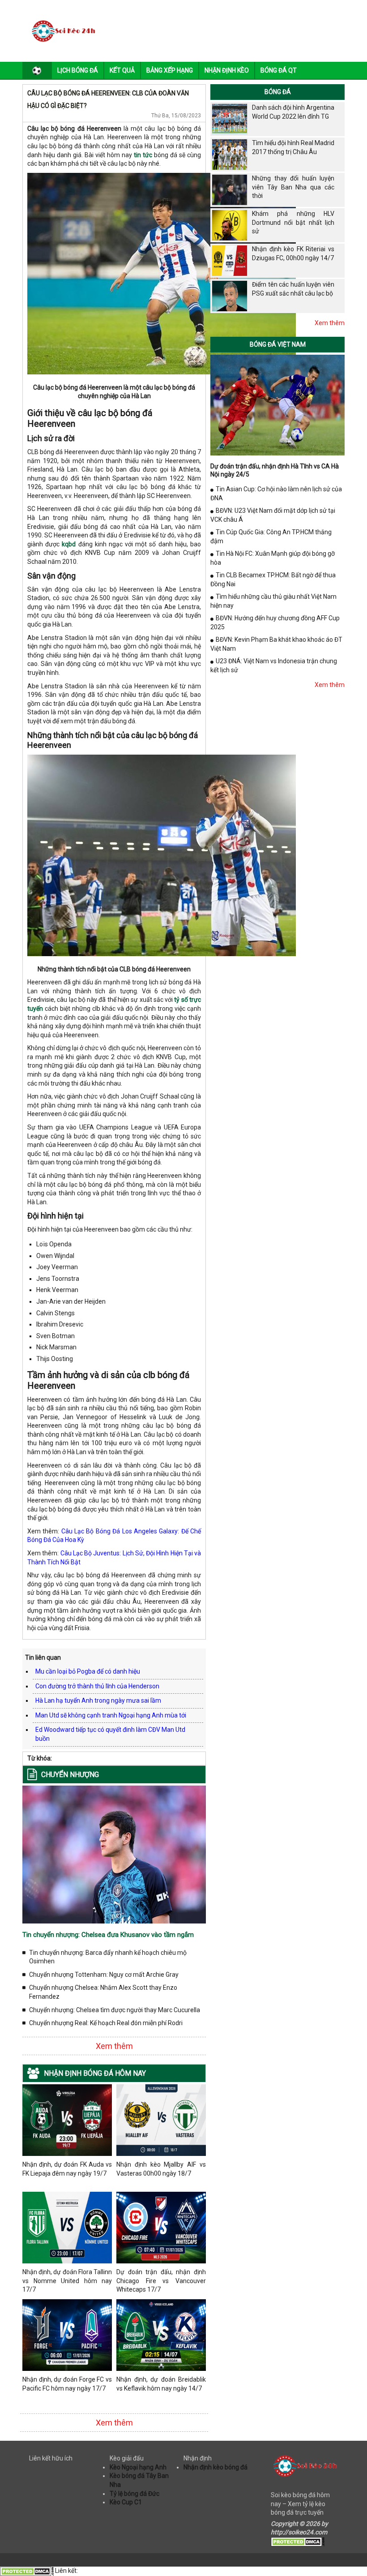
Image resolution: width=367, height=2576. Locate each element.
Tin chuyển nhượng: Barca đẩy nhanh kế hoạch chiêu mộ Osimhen (108, 1957)
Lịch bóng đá (78, 70)
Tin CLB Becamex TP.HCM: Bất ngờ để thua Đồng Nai (273, 580)
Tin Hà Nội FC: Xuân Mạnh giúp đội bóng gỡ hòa (273, 558)
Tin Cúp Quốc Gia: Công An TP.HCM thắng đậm (271, 537)
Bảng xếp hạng (170, 70)
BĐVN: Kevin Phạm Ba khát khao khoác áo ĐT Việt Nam (276, 644)
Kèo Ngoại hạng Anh (138, 2467)
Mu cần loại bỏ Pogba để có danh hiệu (88, 1671)
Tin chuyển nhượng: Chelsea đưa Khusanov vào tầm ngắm (108, 1935)
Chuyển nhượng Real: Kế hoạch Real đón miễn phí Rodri (106, 2023)
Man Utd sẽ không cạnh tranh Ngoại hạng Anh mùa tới (111, 1715)
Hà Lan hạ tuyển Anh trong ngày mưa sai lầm (98, 1700)
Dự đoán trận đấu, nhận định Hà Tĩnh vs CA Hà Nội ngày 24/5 (275, 470)
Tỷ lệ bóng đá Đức (134, 2494)
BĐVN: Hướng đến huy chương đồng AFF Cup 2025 (275, 623)
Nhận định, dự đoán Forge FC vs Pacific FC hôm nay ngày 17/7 (67, 2384)
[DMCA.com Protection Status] (298, 2541)
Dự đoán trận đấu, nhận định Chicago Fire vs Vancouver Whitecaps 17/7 (161, 2281)
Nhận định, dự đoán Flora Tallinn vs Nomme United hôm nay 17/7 (67, 2281)
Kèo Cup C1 (126, 2502)
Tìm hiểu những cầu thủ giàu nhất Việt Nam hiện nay (273, 601)
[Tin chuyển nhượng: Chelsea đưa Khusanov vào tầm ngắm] (114, 1854)
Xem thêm (114, 2046)
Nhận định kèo (227, 70)
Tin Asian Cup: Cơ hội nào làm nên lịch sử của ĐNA (276, 494)
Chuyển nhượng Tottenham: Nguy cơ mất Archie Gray (104, 1975)
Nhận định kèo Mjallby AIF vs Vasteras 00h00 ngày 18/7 (161, 2169)
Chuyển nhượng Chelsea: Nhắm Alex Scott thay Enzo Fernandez (103, 1992)
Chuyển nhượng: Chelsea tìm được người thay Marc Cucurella (115, 2010)
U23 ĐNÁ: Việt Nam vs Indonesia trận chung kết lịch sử (274, 665)
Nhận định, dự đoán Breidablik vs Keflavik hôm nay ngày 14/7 (161, 2384)
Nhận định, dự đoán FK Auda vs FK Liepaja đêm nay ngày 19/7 (67, 2169)
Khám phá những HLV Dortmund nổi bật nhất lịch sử (293, 222)
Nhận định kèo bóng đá (216, 2467)
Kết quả (122, 70)
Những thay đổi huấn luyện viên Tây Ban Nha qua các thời (293, 187)
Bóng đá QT (279, 70)
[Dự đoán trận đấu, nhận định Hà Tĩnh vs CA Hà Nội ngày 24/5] (277, 404)
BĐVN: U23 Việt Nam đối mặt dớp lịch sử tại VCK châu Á (273, 515)
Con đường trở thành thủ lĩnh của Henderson (97, 1686)
